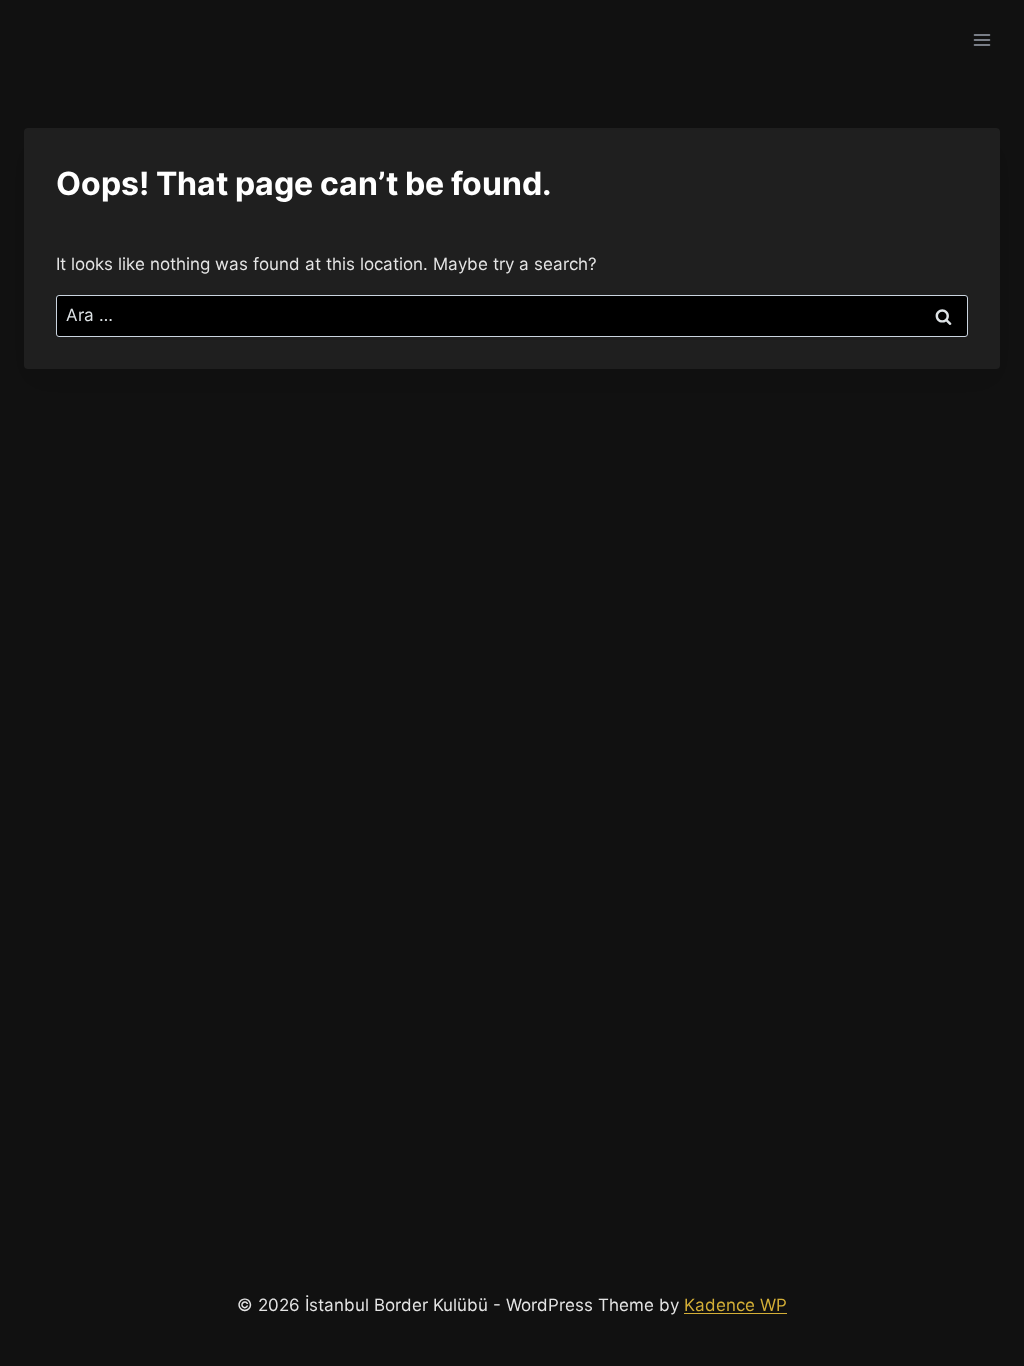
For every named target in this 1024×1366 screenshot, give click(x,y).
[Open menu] (981, 39)
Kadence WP (735, 1305)
